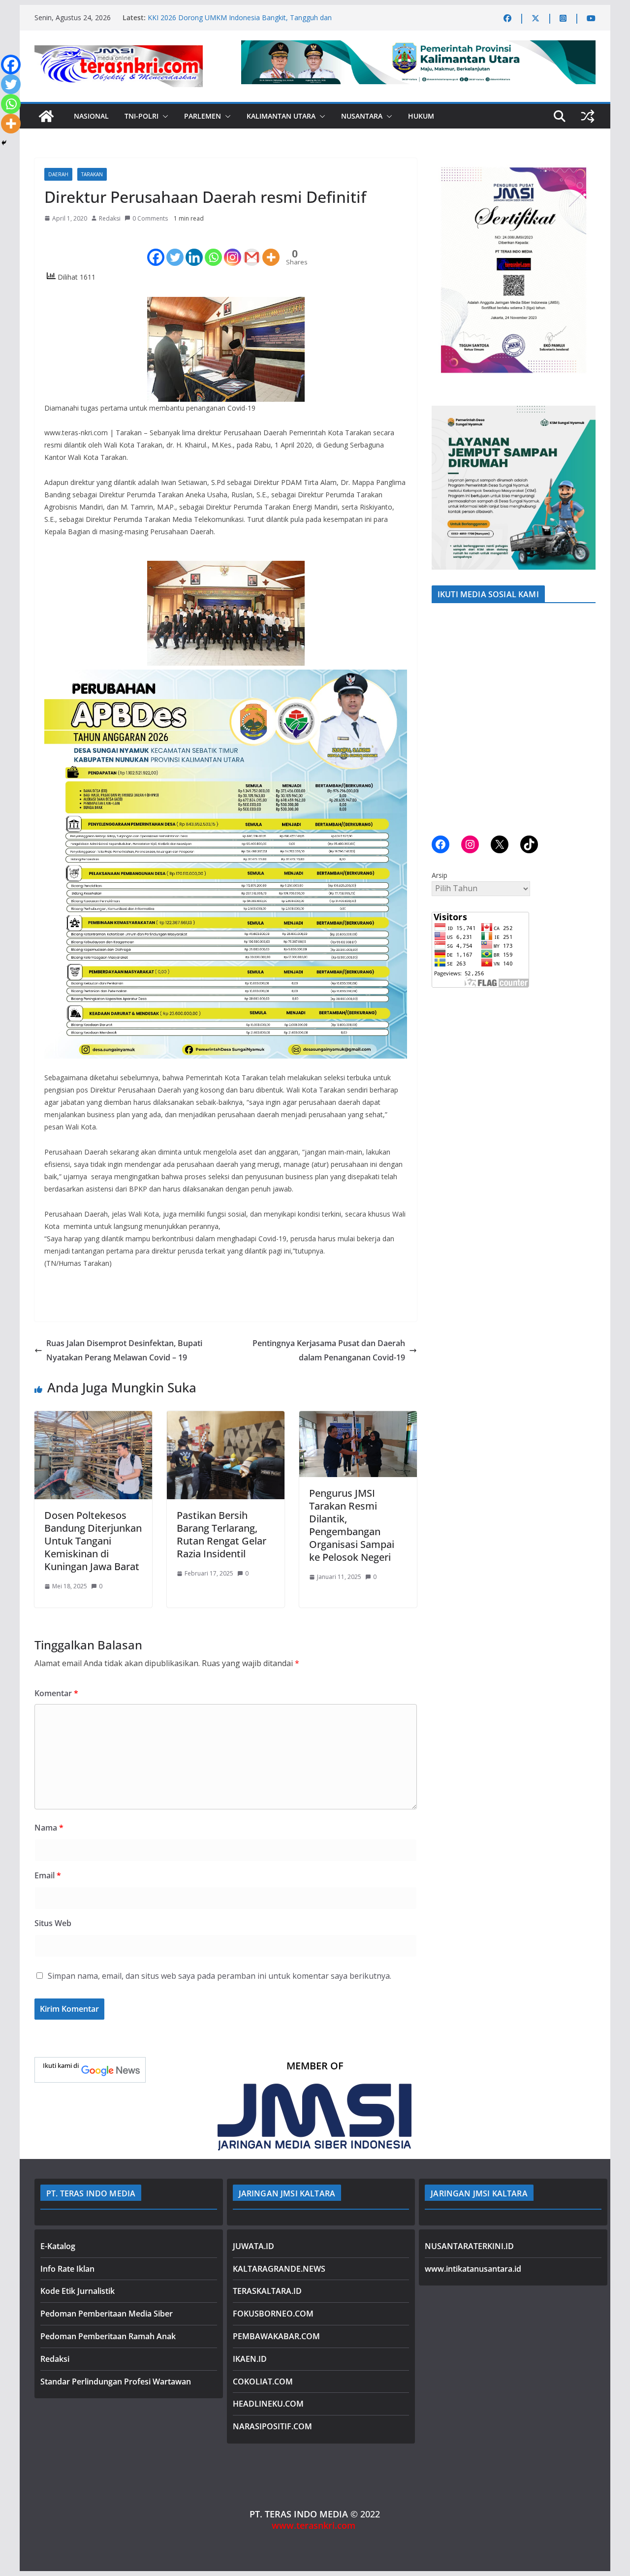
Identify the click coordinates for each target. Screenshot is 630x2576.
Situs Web (53, 1923)
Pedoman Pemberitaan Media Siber (107, 2314)
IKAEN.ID (250, 2359)
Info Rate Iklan (67, 2269)
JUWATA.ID (253, 2246)
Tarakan (92, 174)
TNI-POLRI (142, 116)
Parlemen (203, 116)
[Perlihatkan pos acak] (588, 116)
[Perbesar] (583, 171)
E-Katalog (58, 2246)
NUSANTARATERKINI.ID (469, 2246)
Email (48, 1875)
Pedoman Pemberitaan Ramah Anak (108, 2336)
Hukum (421, 116)
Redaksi (110, 218)
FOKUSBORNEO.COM (273, 2314)
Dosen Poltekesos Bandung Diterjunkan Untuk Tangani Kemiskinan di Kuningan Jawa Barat (93, 1541)
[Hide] (4, 143)
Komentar (56, 1693)
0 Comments (150, 218)
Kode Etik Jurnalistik (78, 2291)
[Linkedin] (194, 249)
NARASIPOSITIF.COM (272, 2426)
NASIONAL (91, 116)
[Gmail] (252, 249)
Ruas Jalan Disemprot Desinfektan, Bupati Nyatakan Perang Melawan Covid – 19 (124, 1350)
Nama (49, 1828)
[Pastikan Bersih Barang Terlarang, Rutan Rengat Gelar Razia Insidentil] (226, 1418)
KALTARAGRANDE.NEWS (279, 2269)
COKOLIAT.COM (263, 2382)
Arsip (440, 875)
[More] (271, 249)
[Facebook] (156, 249)
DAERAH (58, 174)
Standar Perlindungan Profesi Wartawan (116, 2382)
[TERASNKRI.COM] (46, 116)
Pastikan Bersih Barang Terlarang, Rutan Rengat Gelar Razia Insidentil (221, 1534)
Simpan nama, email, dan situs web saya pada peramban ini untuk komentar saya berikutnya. (220, 1976)
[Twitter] (175, 249)
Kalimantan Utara (281, 116)
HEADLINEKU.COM (268, 2404)
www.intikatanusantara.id (473, 2269)
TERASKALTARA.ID (267, 2291)
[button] (163, 116)
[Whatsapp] (213, 249)
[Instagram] (233, 249)
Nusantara (362, 116)
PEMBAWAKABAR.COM (276, 2336)
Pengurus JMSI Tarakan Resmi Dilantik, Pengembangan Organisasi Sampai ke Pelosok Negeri (352, 1525)
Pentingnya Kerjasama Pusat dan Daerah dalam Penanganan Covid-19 (329, 1350)
